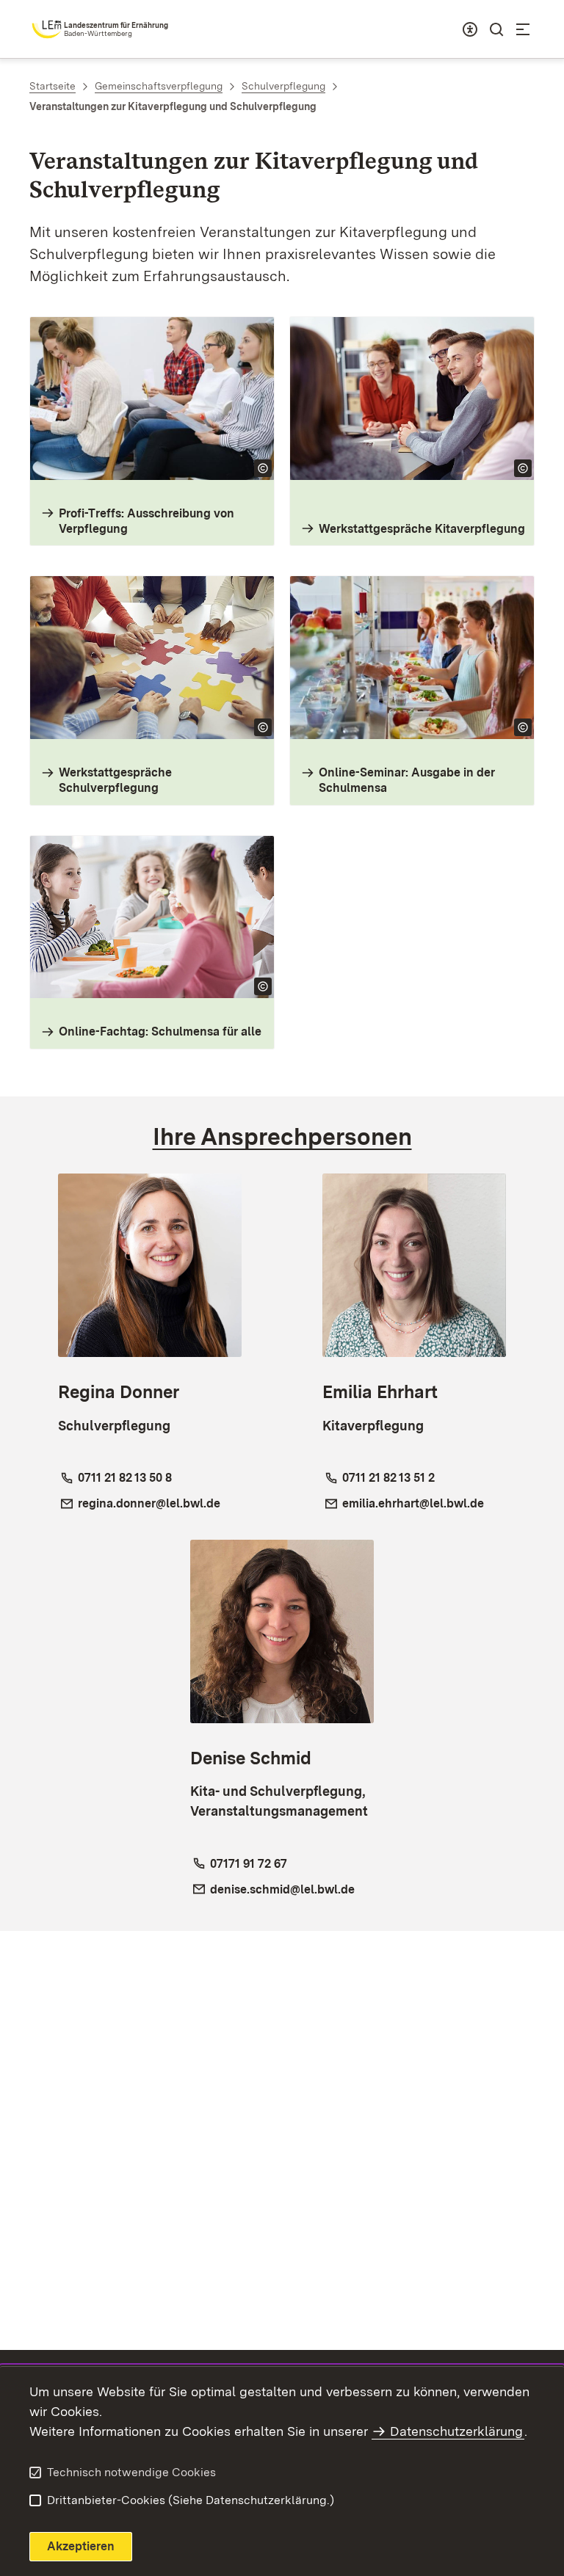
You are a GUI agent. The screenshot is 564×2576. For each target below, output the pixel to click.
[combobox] (470, 29)
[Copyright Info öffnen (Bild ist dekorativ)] (263, 468)
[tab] (282, 1137)
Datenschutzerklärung (456, 2431)
